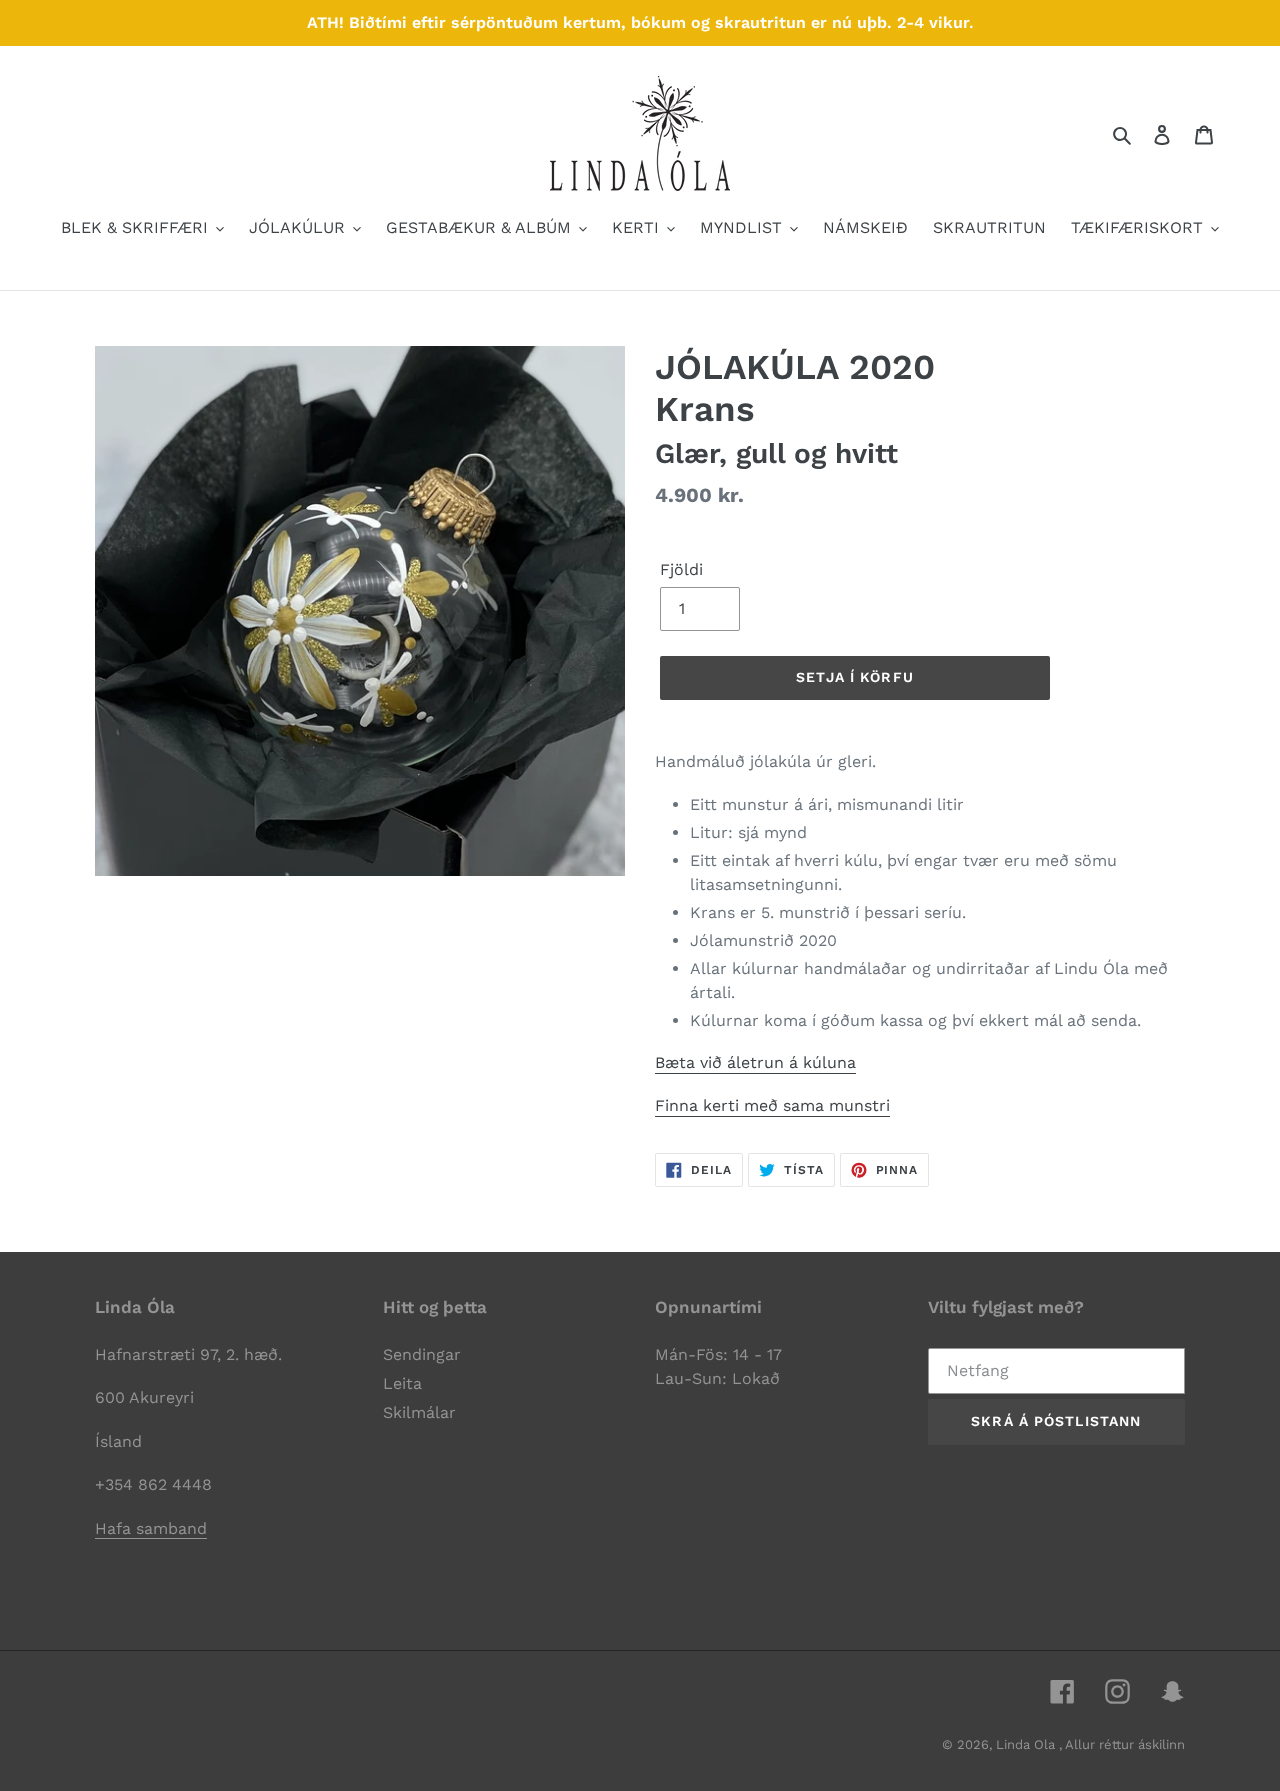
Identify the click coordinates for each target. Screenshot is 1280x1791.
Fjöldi (681, 569)
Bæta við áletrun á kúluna (755, 1062)
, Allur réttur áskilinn (1122, 1744)
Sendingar (422, 1354)
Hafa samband (151, 1528)
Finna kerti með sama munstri (772, 1105)
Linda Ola (1027, 1744)
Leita (402, 1383)
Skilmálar (419, 1412)
